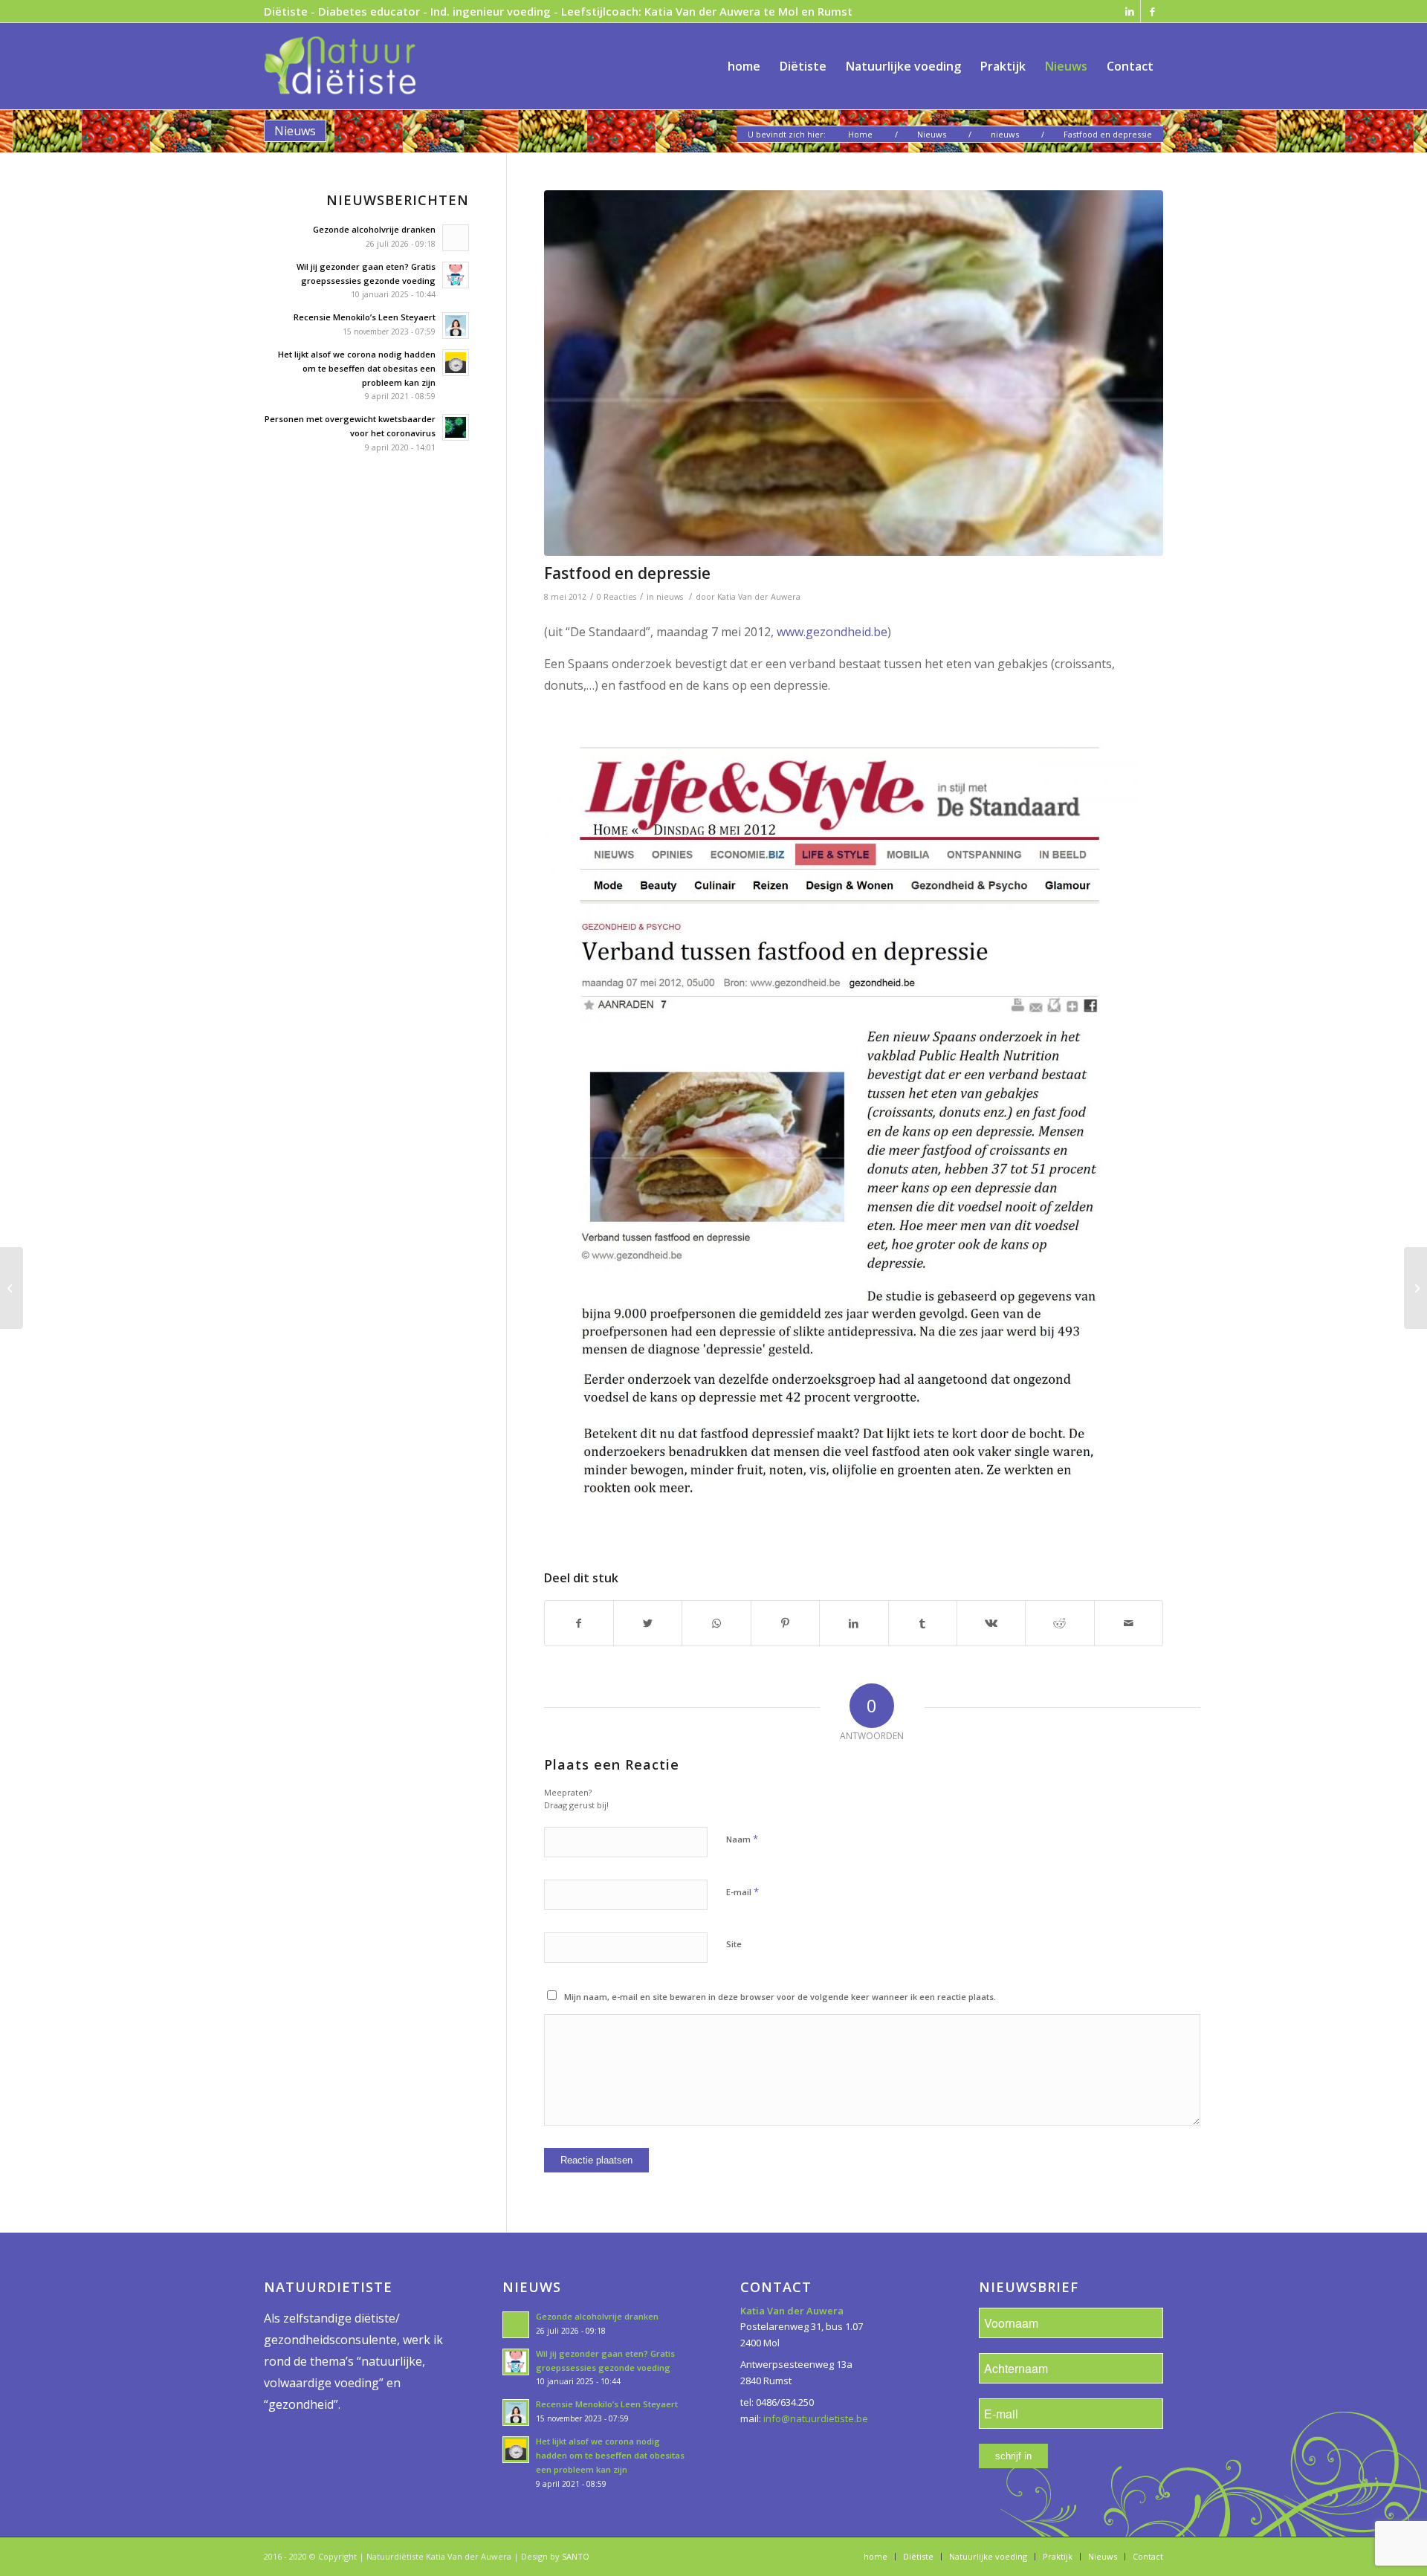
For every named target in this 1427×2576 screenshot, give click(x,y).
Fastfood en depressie (627, 573)
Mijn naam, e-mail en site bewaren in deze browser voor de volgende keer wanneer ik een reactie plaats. (780, 1997)
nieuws (670, 597)
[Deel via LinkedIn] (854, 1623)
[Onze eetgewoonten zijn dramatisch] (12, 1288)
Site (734, 1944)
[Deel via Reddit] (1059, 1623)
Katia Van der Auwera (760, 597)
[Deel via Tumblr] (923, 1623)
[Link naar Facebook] (1152, 11)
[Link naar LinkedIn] (1129, 11)
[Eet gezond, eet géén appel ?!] (1415, 1288)
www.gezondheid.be (832, 632)
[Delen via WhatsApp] (716, 1623)
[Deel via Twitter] (648, 1623)
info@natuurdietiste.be (816, 2418)
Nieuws (295, 131)
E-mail (742, 1891)
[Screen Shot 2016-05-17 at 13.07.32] (854, 373)
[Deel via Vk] (991, 1623)
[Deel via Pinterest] (785, 1623)
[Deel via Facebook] (579, 1623)
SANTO (576, 2556)
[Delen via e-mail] (1129, 1623)
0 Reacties (617, 597)
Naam (742, 1839)
